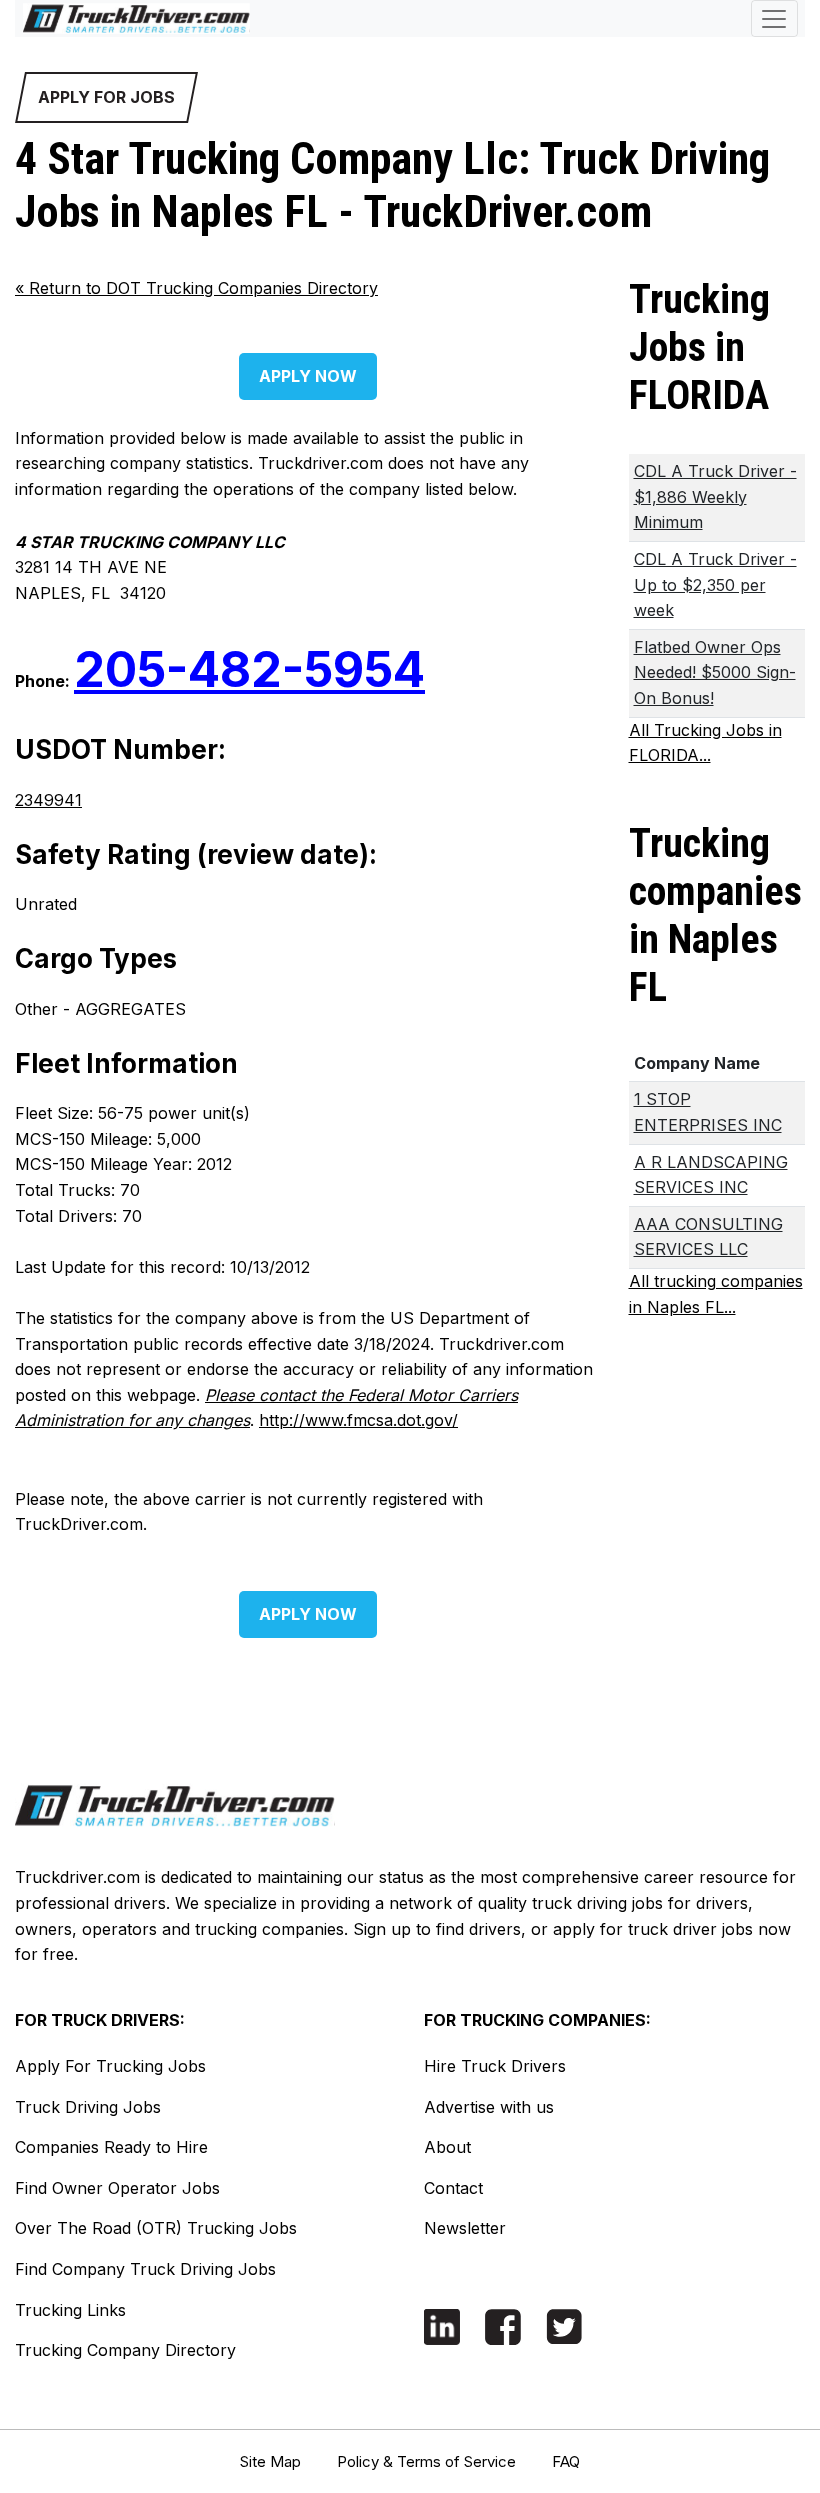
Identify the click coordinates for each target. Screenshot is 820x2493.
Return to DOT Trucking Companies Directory (196, 288)
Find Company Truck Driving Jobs (145, 2269)
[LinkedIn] (442, 2325)
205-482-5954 (249, 669)
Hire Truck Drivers (495, 2066)
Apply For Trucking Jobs (110, 2066)
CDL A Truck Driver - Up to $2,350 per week (715, 584)
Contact (453, 2188)
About (447, 2147)
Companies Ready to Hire (111, 2147)
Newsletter (465, 2228)
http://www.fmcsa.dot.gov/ (358, 1420)
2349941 (48, 800)
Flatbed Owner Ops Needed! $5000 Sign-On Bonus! (715, 672)
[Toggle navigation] (774, 18)
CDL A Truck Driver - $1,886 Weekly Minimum (715, 496)
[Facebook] (503, 2325)
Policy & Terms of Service (426, 2461)
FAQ (566, 2461)
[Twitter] (564, 2325)
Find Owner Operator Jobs (117, 2188)
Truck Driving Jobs (88, 2107)
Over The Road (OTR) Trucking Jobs (156, 2228)
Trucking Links (70, 2310)
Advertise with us (489, 2107)
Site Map (270, 2461)
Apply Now (308, 376)
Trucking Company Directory (125, 2350)
